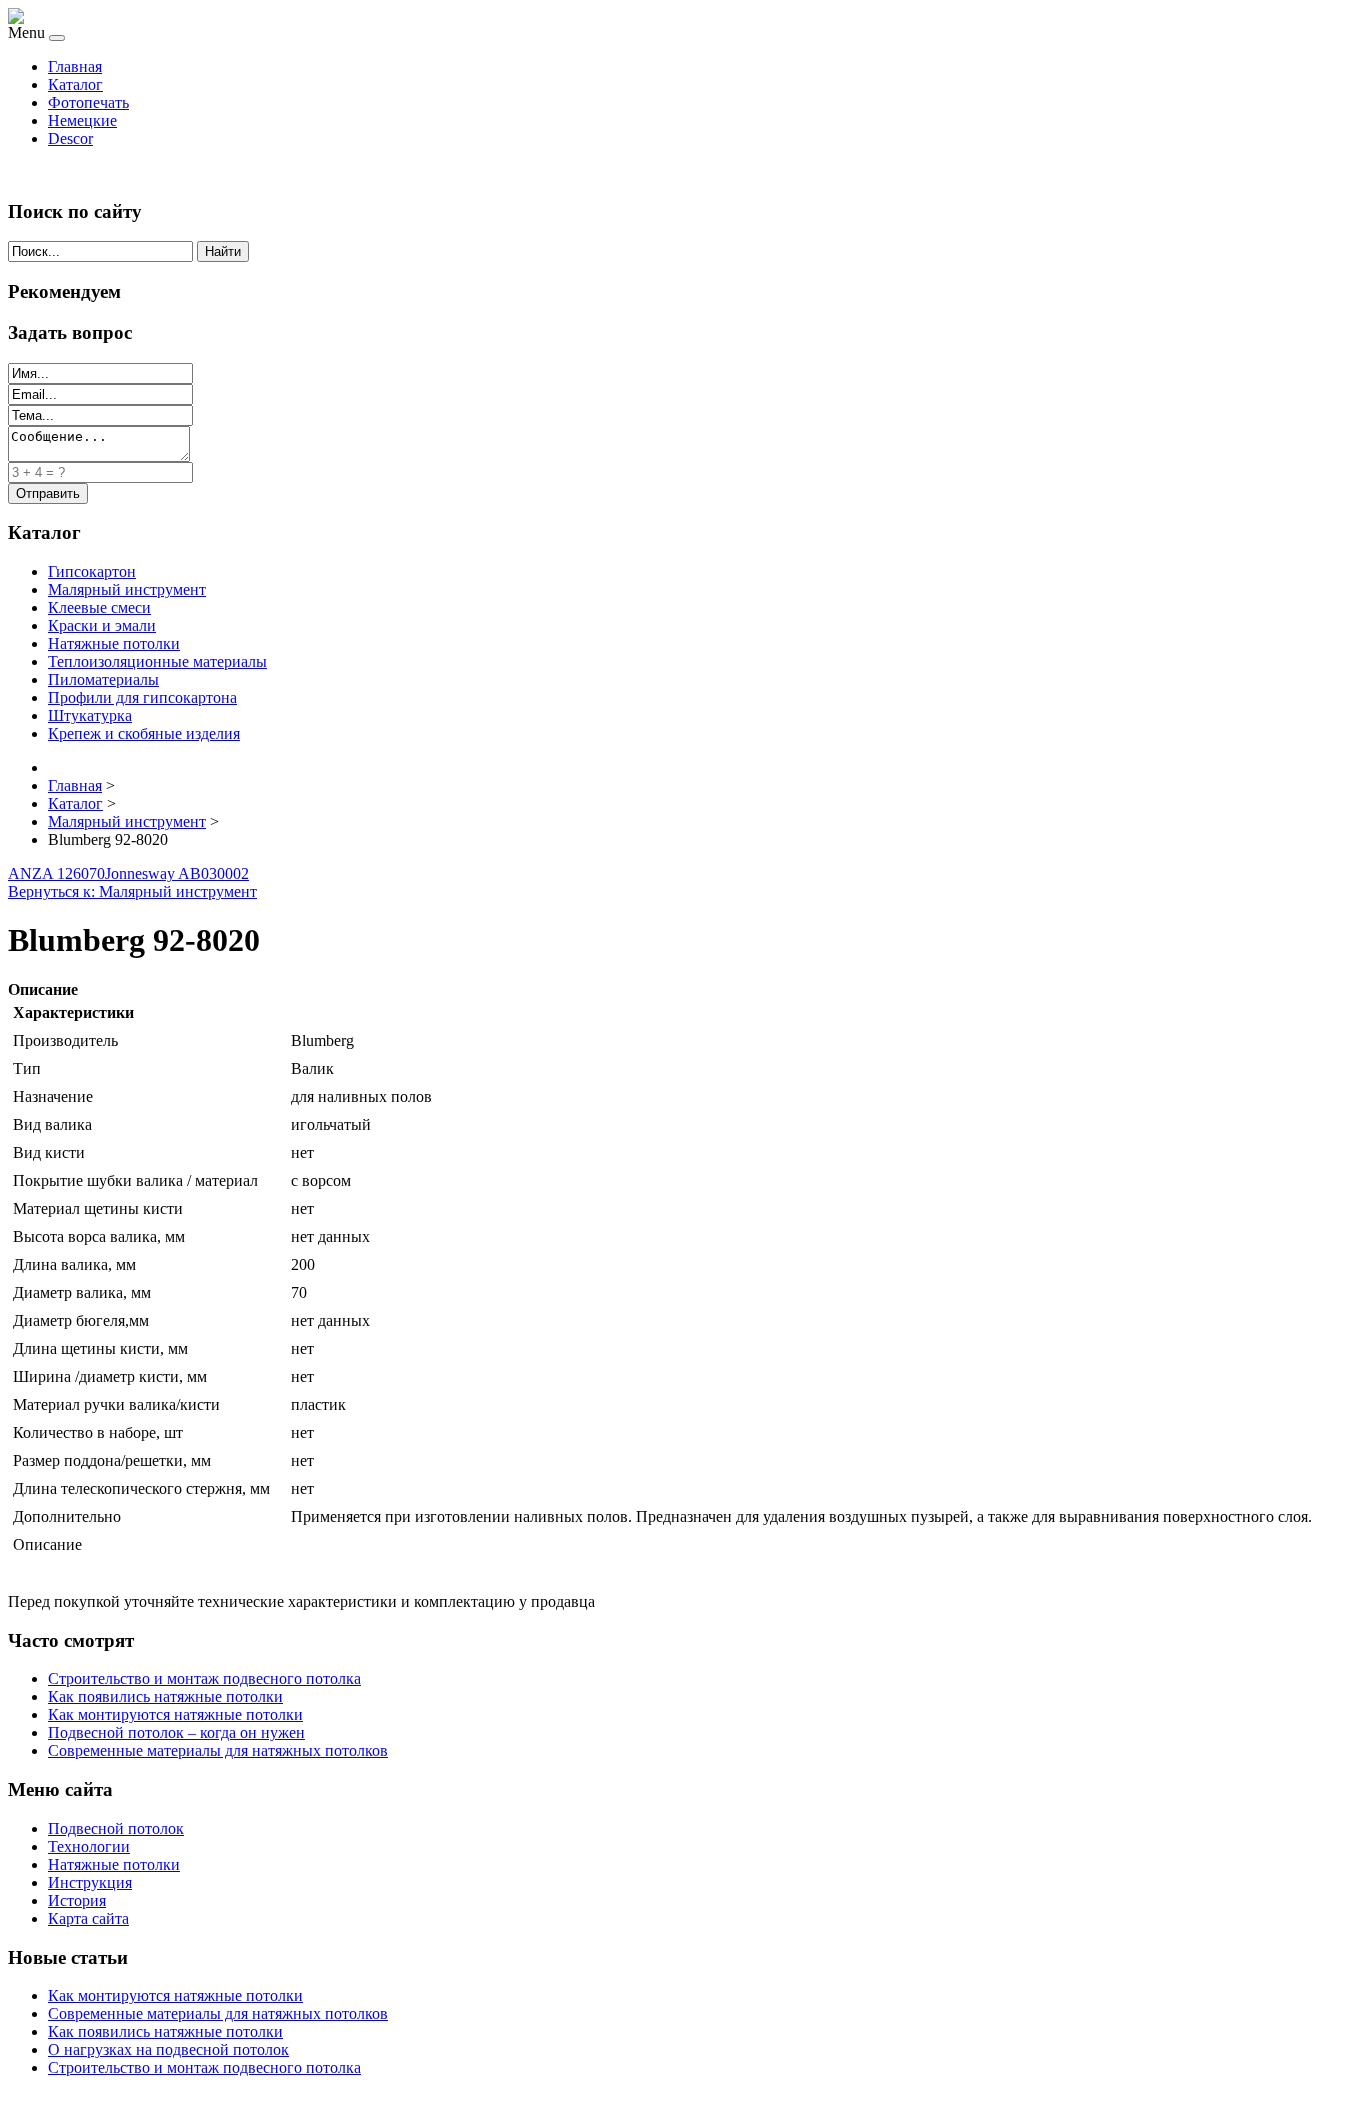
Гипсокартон (92, 571)
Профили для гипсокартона (142, 697)
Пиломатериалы (103, 679)
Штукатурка (90, 715)
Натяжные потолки (114, 643)
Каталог (75, 84)
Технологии (89, 1846)
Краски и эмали (102, 625)
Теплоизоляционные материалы (157, 661)
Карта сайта (88, 1918)
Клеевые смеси (99, 607)
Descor (70, 138)
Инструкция (90, 1882)
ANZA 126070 (56, 873)
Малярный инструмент (127, 589)
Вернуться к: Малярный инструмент (132, 891)
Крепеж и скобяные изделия (144, 733)
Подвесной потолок (116, 1828)
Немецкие (82, 120)
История (77, 1900)
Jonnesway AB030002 (177, 873)
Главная (75, 66)
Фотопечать (88, 102)
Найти (223, 251)
